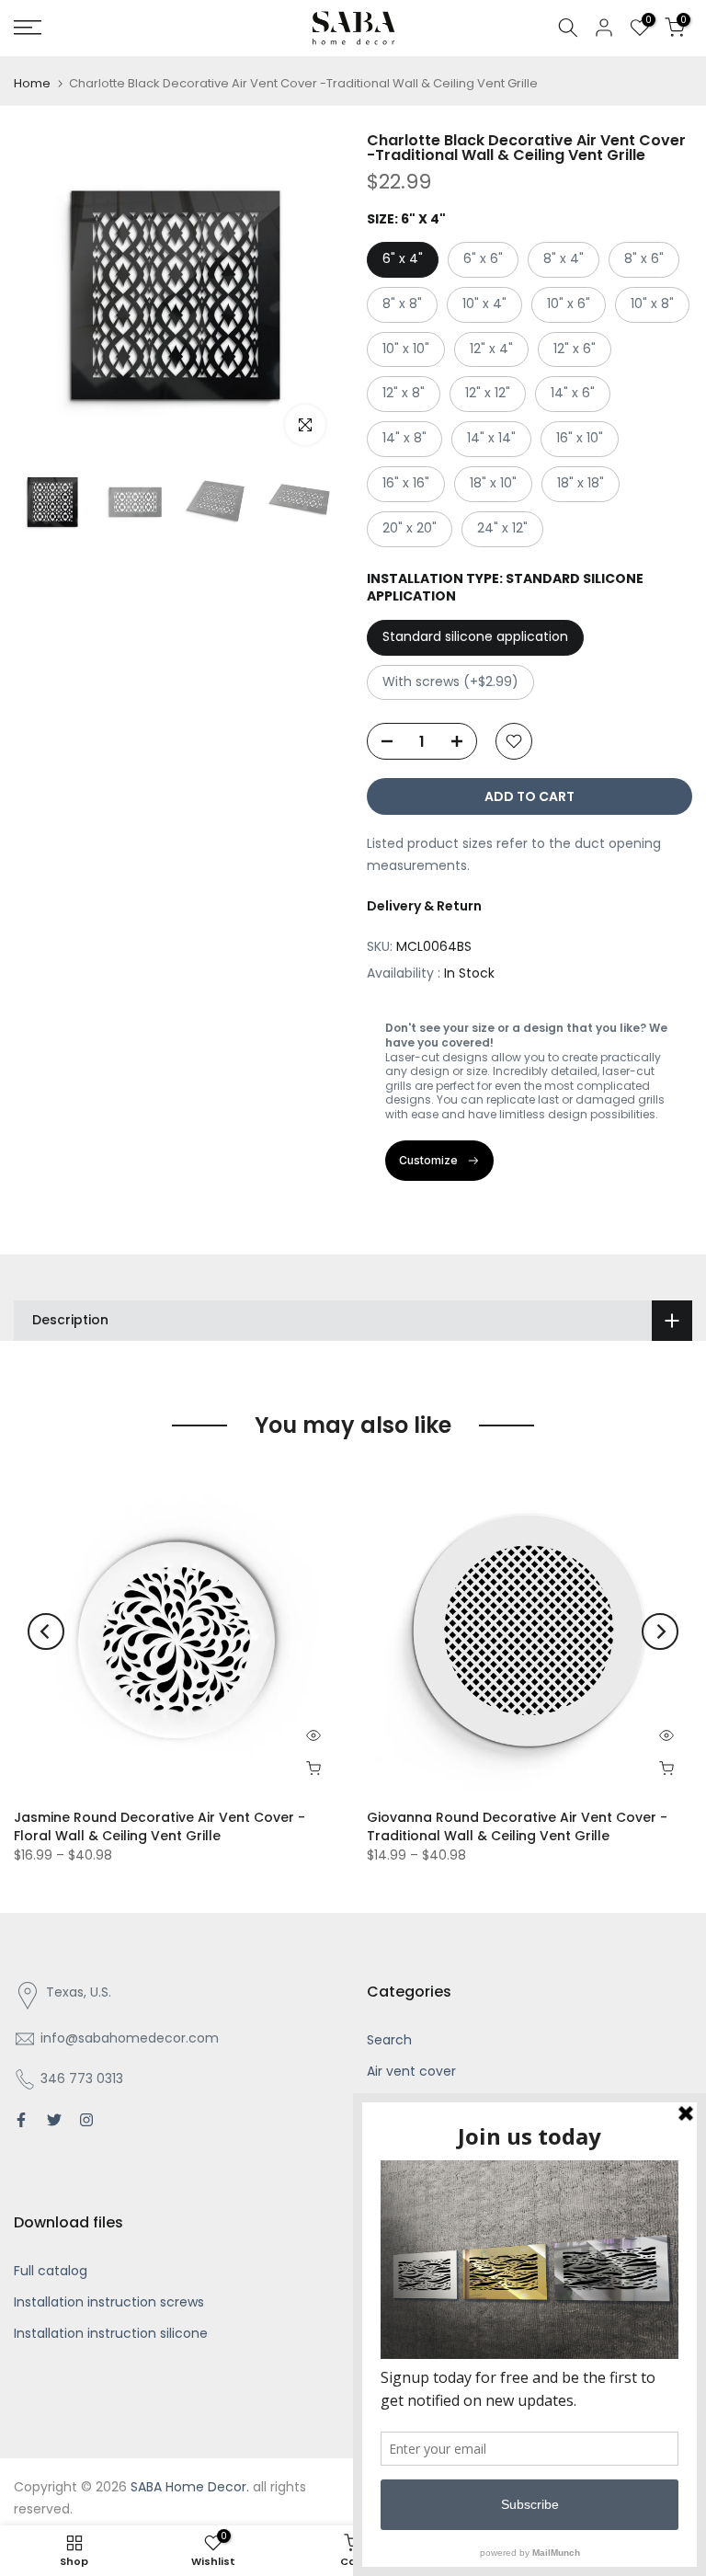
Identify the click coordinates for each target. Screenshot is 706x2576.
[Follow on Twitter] (54, 2120)
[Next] (660, 1631)
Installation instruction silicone (111, 2333)
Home (32, 83)
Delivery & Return (424, 906)
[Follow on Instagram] (86, 2120)
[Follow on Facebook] (21, 2120)
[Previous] (46, 1631)
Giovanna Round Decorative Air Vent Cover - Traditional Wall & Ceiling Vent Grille (517, 1826)
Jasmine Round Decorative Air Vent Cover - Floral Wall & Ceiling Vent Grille (159, 1826)
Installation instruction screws (109, 2302)
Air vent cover (411, 2071)
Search (389, 2040)
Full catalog (51, 2271)
